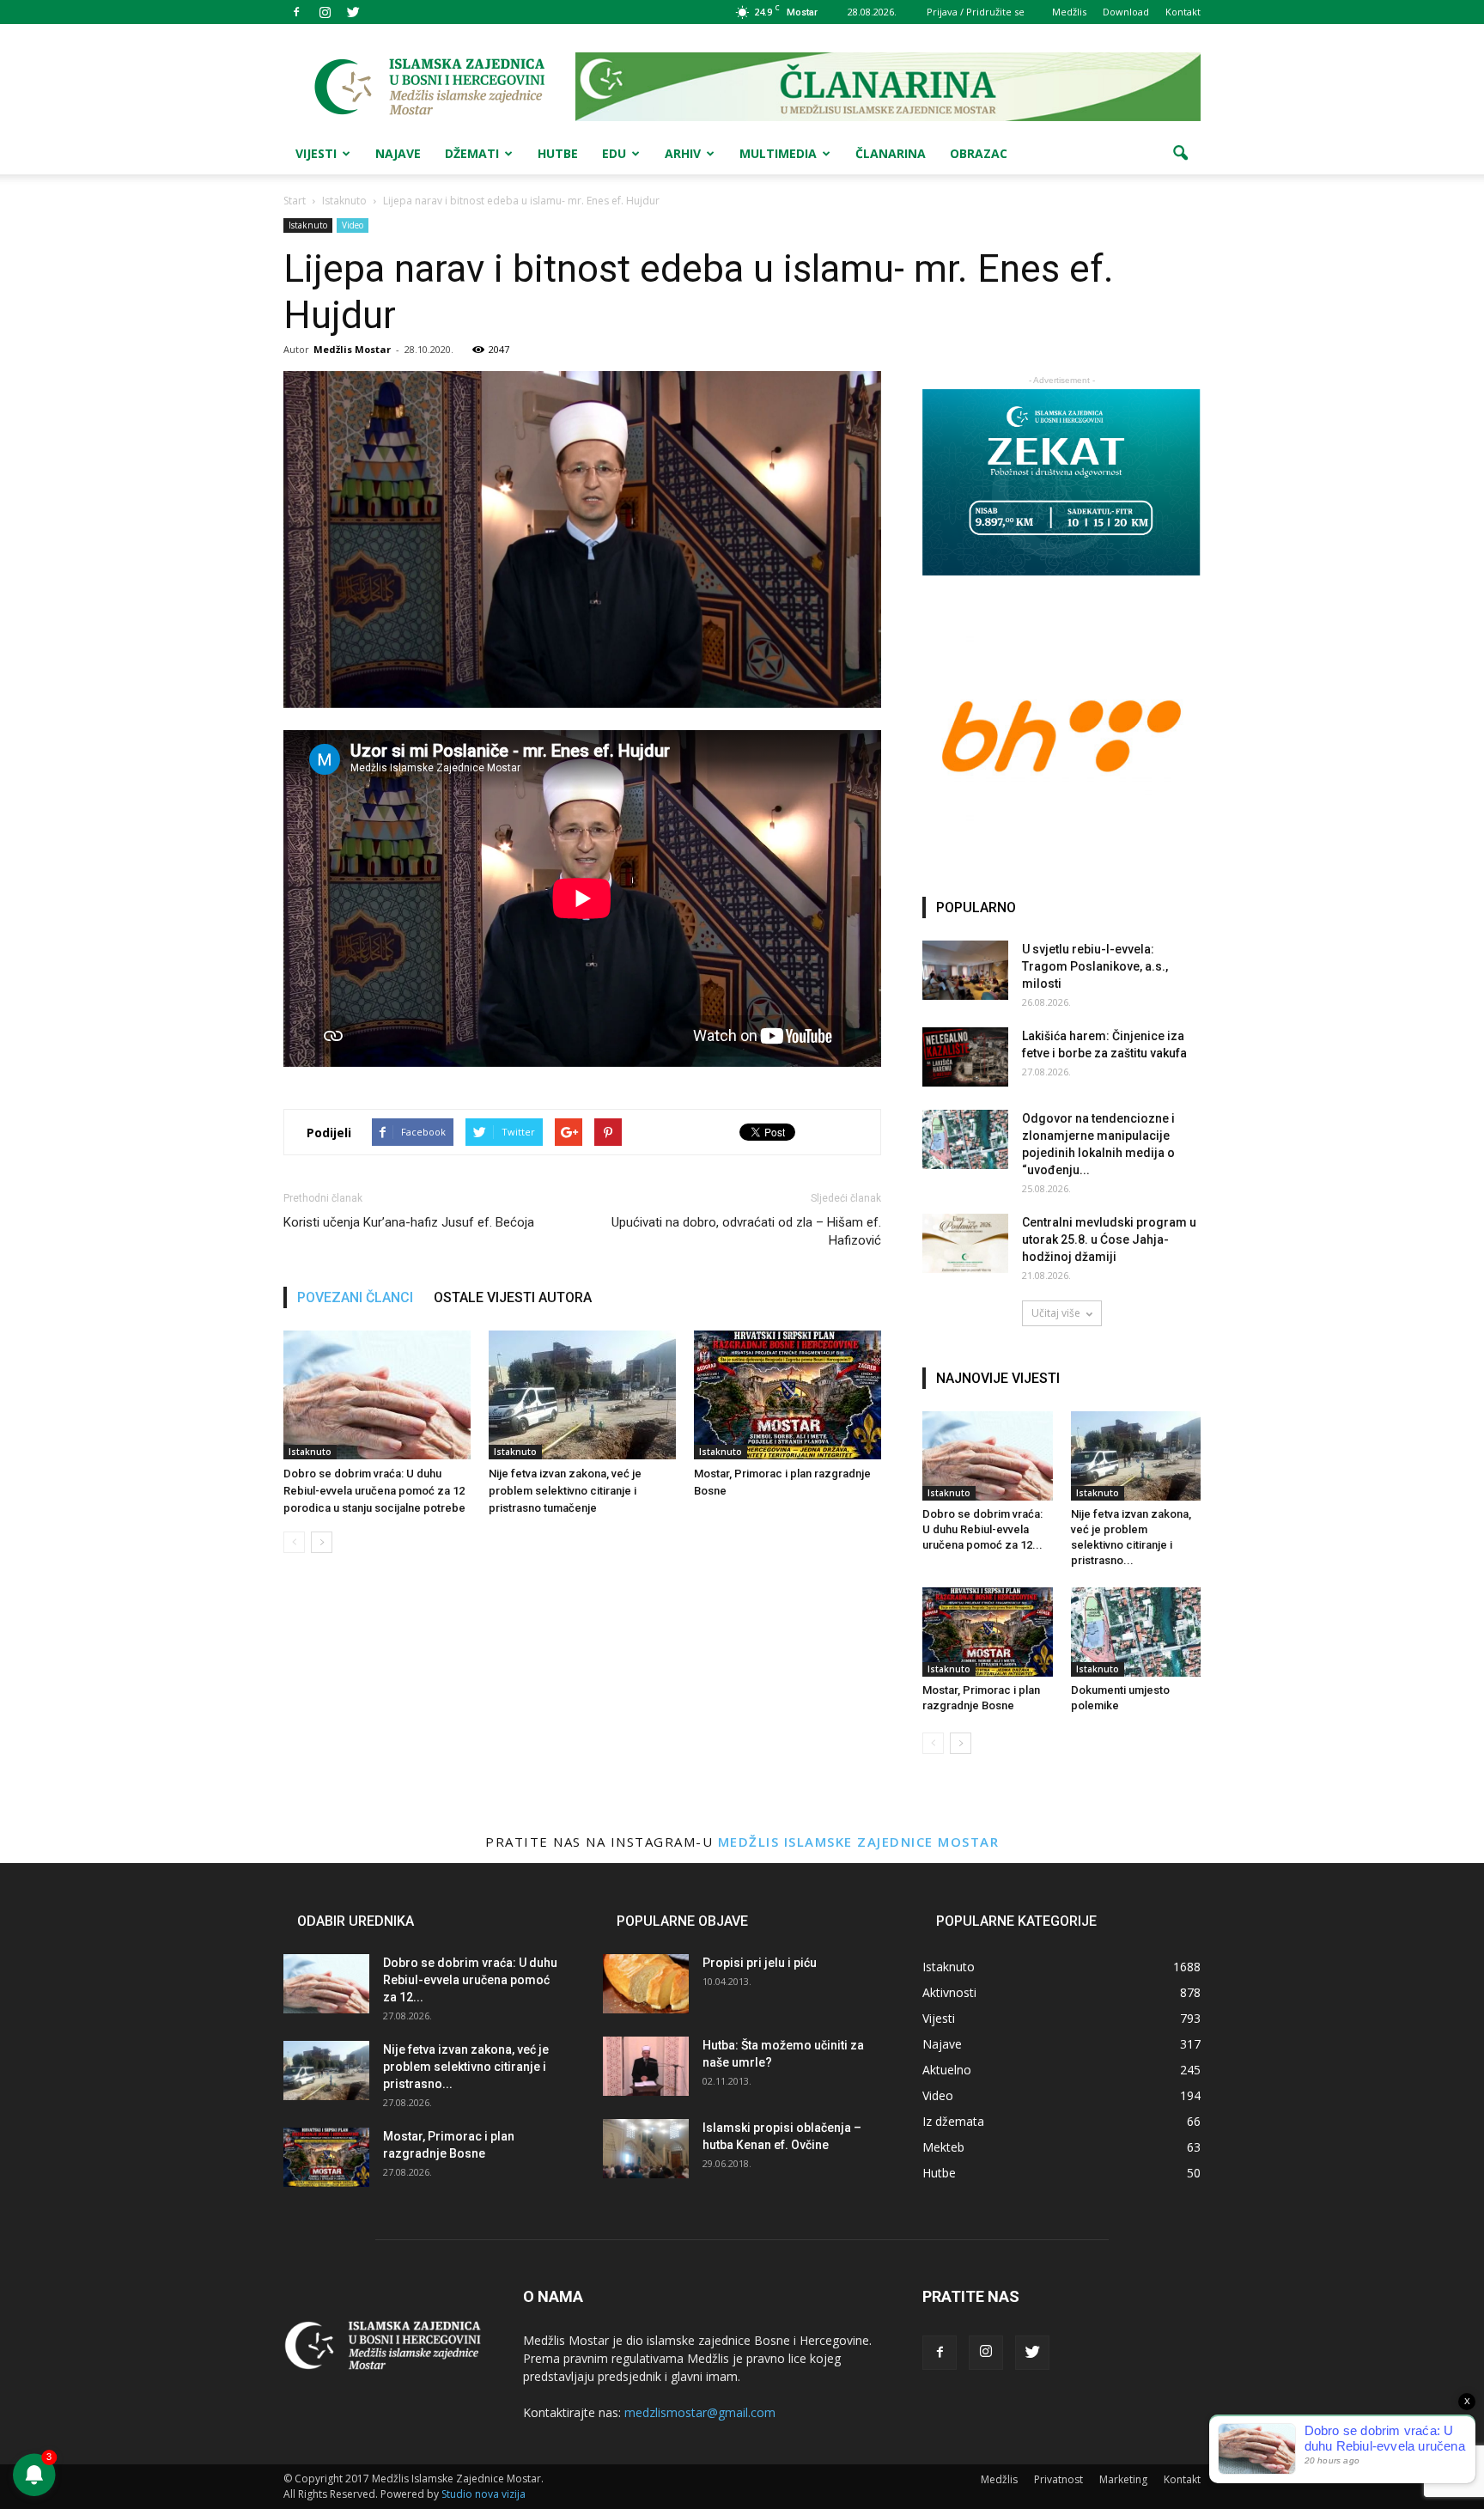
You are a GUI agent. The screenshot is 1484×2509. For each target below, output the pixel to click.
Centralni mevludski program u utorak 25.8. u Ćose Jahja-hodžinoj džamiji (1109, 1239)
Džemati (472, 153)
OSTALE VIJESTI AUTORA (513, 1297)
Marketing (1123, 2479)
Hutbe (558, 153)
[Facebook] (296, 12)
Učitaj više (1056, 1313)
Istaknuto (308, 225)
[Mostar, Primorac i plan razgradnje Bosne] (788, 1395)
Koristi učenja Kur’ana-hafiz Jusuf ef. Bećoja (409, 1222)
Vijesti (316, 153)
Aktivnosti (949, 1992)
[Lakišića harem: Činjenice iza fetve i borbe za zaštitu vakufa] (965, 1057)
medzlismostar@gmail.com (700, 2412)
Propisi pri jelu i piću (760, 1963)
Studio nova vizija (484, 2494)
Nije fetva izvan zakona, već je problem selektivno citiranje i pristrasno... (466, 2067)
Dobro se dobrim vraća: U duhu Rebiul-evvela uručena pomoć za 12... (982, 1529)
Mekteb (943, 2147)
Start (295, 201)
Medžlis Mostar (352, 349)
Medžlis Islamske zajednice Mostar (859, 1842)
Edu (614, 153)
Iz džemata (953, 2121)
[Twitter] (353, 12)
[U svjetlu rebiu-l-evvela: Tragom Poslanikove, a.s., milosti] (965, 970)
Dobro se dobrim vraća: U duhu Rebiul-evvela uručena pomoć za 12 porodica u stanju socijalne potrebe (374, 1491)
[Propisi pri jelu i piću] (646, 1984)
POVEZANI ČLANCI (355, 1297)
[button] (1180, 154)
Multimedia (778, 153)
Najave (398, 153)
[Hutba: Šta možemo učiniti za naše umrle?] (646, 2066)
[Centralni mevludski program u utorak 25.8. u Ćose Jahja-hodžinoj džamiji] (965, 1243)
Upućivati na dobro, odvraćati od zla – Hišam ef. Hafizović (746, 1231)
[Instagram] (325, 12)
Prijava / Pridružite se (976, 12)
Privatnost (1058, 2479)
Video (353, 225)
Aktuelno (947, 2070)
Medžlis (1069, 12)
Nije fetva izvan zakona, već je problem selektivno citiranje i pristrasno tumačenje (565, 1491)
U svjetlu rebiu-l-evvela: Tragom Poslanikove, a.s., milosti (1095, 966)
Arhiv (683, 153)
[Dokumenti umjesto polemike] (1136, 1632)
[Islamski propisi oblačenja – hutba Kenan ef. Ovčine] (646, 2149)
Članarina (891, 153)
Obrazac (979, 153)
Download (1126, 12)
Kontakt (1183, 12)
